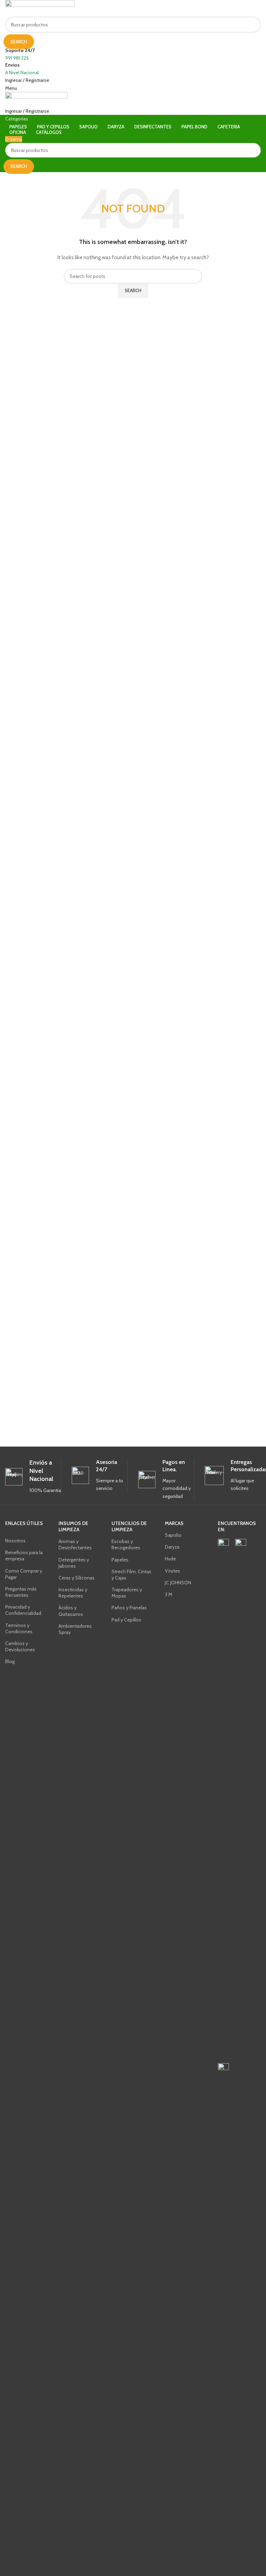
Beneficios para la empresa (24, 1556)
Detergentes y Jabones (74, 1563)
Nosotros (15, 1541)
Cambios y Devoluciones (20, 1646)
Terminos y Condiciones (19, 1628)
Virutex (172, 1571)
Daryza (172, 1547)
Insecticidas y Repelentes (73, 1593)
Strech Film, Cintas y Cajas (131, 1575)
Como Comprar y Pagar (24, 1574)
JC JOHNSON (178, 1583)
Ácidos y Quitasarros (71, 1611)
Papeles (120, 1560)
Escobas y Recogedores (126, 1544)
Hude (170, 1559)
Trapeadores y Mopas (127, 1593)
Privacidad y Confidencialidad (23, 1610)
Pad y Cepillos (126, 1620)
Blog (10, 1661)
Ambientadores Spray (75, 1629)
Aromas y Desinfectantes (75, 1544)
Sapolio (173, 1535)
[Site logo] (40, 8)
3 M (169, 1594)
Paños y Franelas (129, 1608)
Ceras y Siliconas (77, 1578)
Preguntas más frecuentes (21, 1592)
